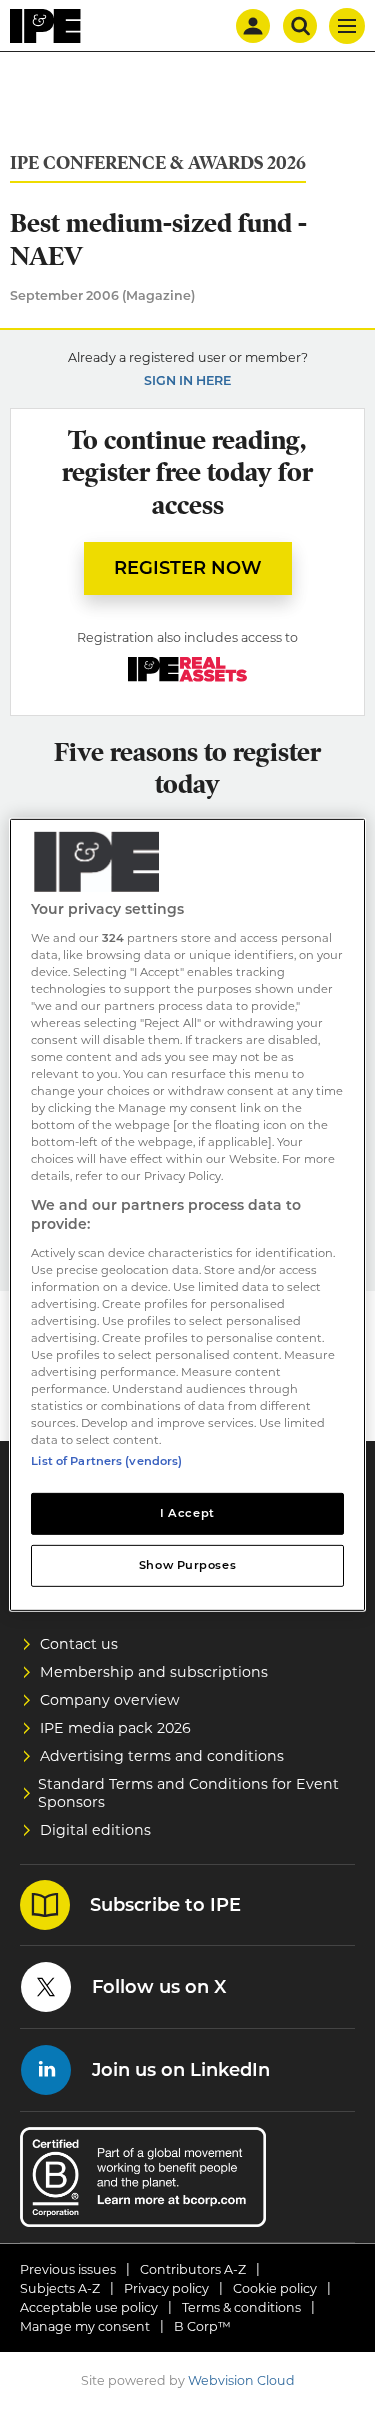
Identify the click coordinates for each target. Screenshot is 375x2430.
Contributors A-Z (193, 2269)
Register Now (188, 568)
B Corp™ (202, 2326)
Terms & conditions (241, 2307)
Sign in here (187, 380)
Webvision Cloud (241, 2380)
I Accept (187, 1513)
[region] (187, 1215)
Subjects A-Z (60, 2288)
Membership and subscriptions (154, 1672)
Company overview (110, 1700)
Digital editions (95, 1830)
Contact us (79, 1644)
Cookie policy (275, 2288)
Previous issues (68, 2269)
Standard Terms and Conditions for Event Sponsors (188, 1793)
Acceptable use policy (89, 2307)
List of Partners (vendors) (106, 1461)
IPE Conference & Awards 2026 (158, 163)
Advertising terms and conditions (162, 1756)
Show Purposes (187, 1565)
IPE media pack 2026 (115, 1728)
